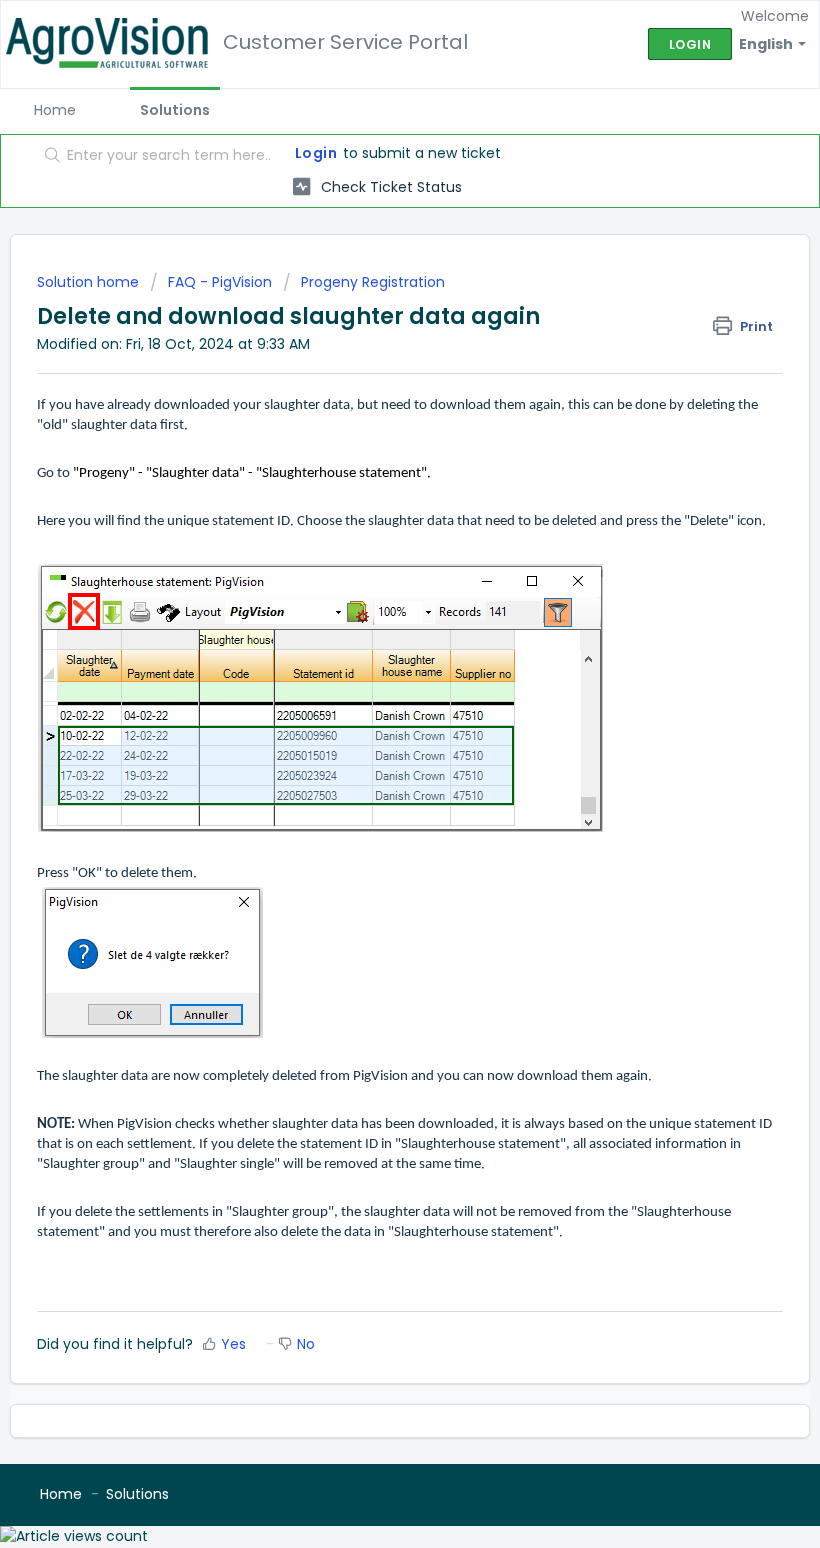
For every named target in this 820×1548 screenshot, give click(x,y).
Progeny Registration (373, 282)
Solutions (175, 110)
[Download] (373, 770)
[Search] (48, 157)
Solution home (90, 282)
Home (55, 110)
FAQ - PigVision (220, 282)
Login (316, 153)
